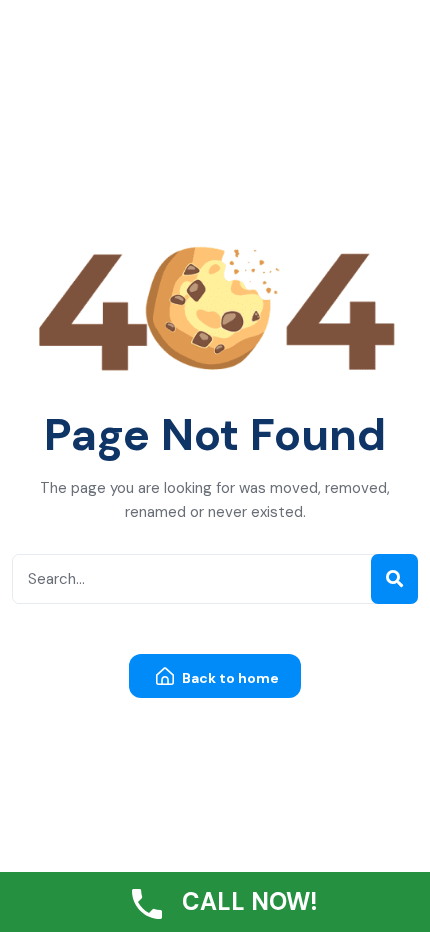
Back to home (229, 678)
